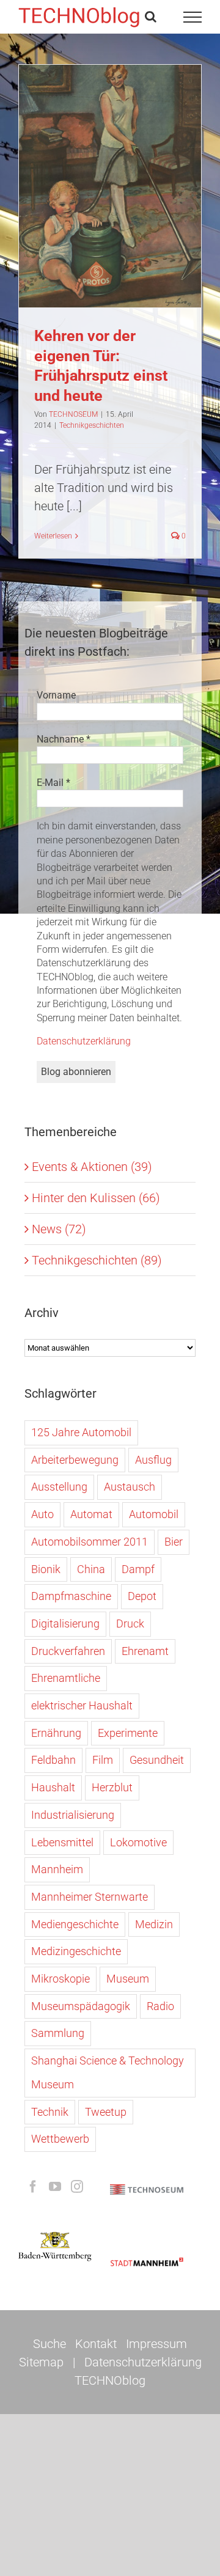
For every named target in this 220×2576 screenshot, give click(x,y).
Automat (91, 1514)
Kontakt (96, 2344)
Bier (174, 1542)
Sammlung (58, 2033)
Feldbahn (53, 1760)
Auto (42, 1514)
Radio (160, 2006)
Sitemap (41, 2362)
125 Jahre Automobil (81, 1432)
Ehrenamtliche (66, 1678)
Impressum (156, 2344)
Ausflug (153, 1460)
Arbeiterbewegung (75, 1460)
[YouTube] (55, 2187)
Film (103, 1760)
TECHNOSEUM (73, 414)
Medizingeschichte (76, 1951)
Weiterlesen (53, 536)
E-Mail (53, 783)
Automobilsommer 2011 (90, 1542)
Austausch (130, 1487)
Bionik (46, 1569)
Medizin (154, 1924)
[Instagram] (77, 2187)
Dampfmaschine (71, 1596)
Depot (142, 1596)
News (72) (59, 1229)
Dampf (138, 1569)
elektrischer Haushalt (82, 1705)
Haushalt (53, 1787)
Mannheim (57, 1869)
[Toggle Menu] (193, 17)
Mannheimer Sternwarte (90, 1897)
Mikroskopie (61, 1979)
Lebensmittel (62, 1842)
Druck (130, 1624)
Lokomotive (138, 1842)
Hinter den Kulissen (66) (96, 1198)
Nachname (64, 739)
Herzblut (112, 1787)
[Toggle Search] (151, 17)
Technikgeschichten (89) (97, 1260)
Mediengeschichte (75, 1924)
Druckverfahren (68, 1651)
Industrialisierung (73, 1815)
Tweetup (106, 2112)
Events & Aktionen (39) (92, 1167)
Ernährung (56, 1733)
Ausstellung (59, 1487)
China (91, 1569)
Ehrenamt (145, 1651)
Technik (50, 2112)
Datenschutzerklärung (84, 1041)
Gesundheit (157, 1760)
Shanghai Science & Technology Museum (108, 2072)
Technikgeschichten (110, 218)
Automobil (154, 1514)
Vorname (56, 695)
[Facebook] (33, 2187)
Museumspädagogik (81, 2006)
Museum (128, 1979)
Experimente (128, 1733)
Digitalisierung (65, 1624)
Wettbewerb (60, 2139)
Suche (50, 2344)
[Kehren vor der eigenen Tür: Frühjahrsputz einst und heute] (110, 186)
